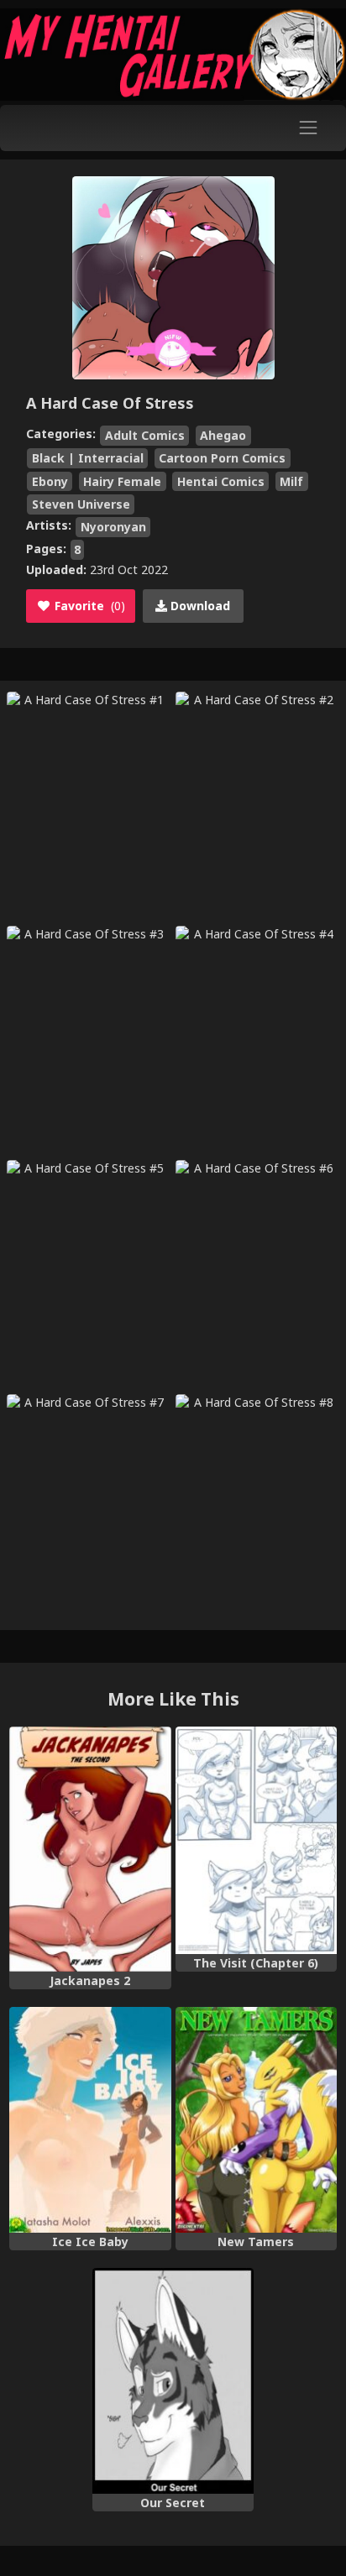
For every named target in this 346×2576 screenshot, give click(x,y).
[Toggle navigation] (309, 128)
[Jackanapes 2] (90, 1849)
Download (199, 606)
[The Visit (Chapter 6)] (256, 1841)
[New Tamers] (256, 2120)
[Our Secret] (173, 2381)
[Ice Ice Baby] (90, 2120)
